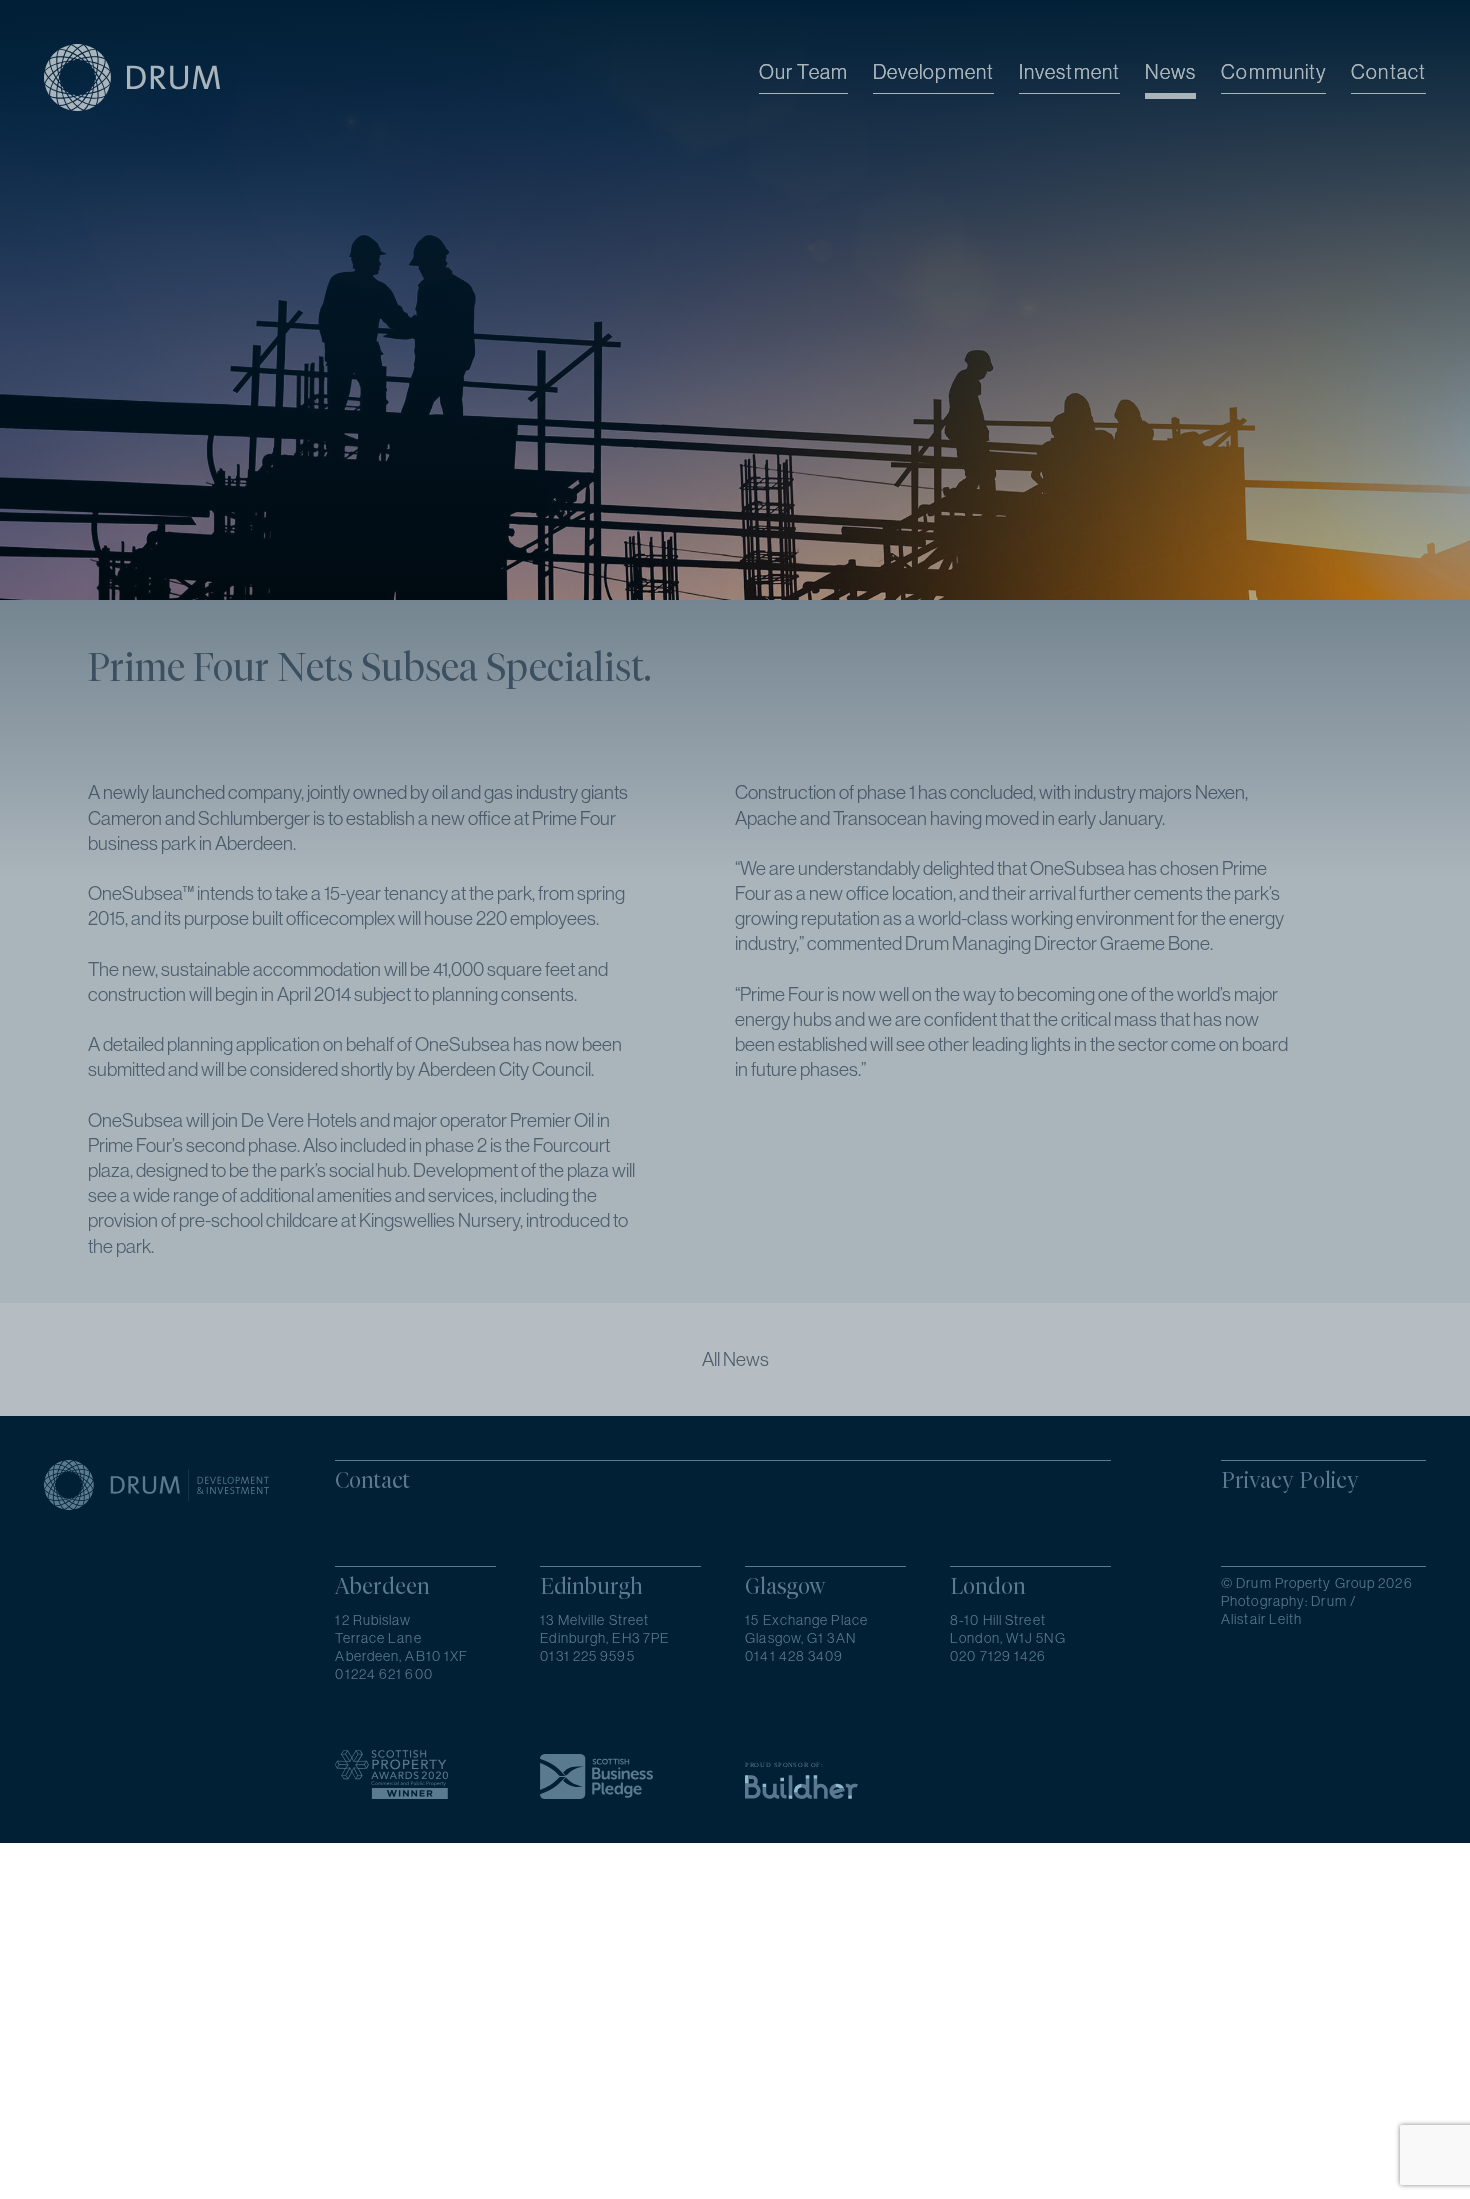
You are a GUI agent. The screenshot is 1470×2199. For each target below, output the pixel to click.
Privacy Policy (1290, 1480)
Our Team (803, 71)
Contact (1388, 71)
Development (933, 71)
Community (1273, 71)
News (1170, 71)
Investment (1069, 71)
